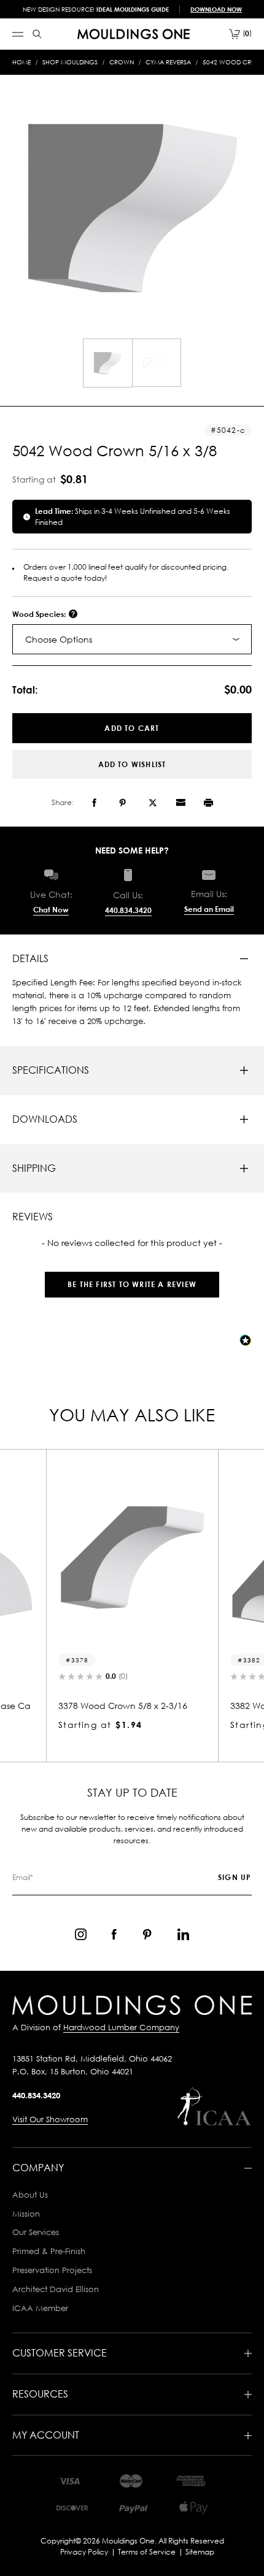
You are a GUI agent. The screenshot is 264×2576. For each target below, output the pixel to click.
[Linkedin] (183, 1934)
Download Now (216, 9)
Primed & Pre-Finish (49, 2251)
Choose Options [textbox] (59, 639)
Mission (26, 2214)
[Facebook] (94, 803)
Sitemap (200, 2552)
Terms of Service (147, 2552)
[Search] (37, 34)
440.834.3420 (128, 910)
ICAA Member (40, 2308)
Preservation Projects (52, 2270)
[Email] (181, 803)
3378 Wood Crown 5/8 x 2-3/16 (123, 1706)
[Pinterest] (122, 803)
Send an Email (209, 909)
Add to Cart (132, 728)
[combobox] (132, 639)
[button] (132, 1278)
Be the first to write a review (132, 1284)
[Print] (208, 803)
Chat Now (51, 910)
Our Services (36, 2232)
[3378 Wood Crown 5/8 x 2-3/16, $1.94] (132, 1557)
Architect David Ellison (56, 2289)
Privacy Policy (84, 2552)
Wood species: (40, 614)
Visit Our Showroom (50, 2119)
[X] (153, 803)
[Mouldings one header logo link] (134, 34)
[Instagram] (81, 1934)
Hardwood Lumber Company (121, 2027)
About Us (30, 2195)
